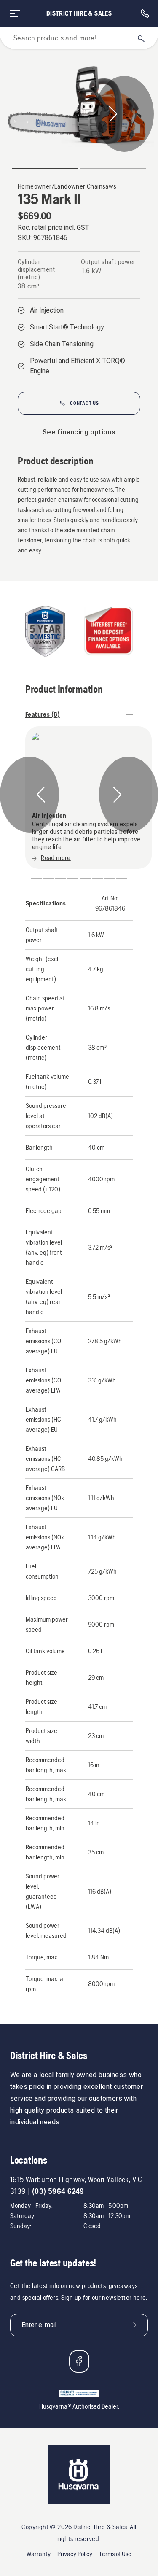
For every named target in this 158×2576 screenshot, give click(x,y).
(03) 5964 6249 (58, 2191)
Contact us (84, 403)
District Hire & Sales (79, 13)
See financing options (79, 432)
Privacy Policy (75, 2554)
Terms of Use (115, 2554)
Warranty (39, 2554)
